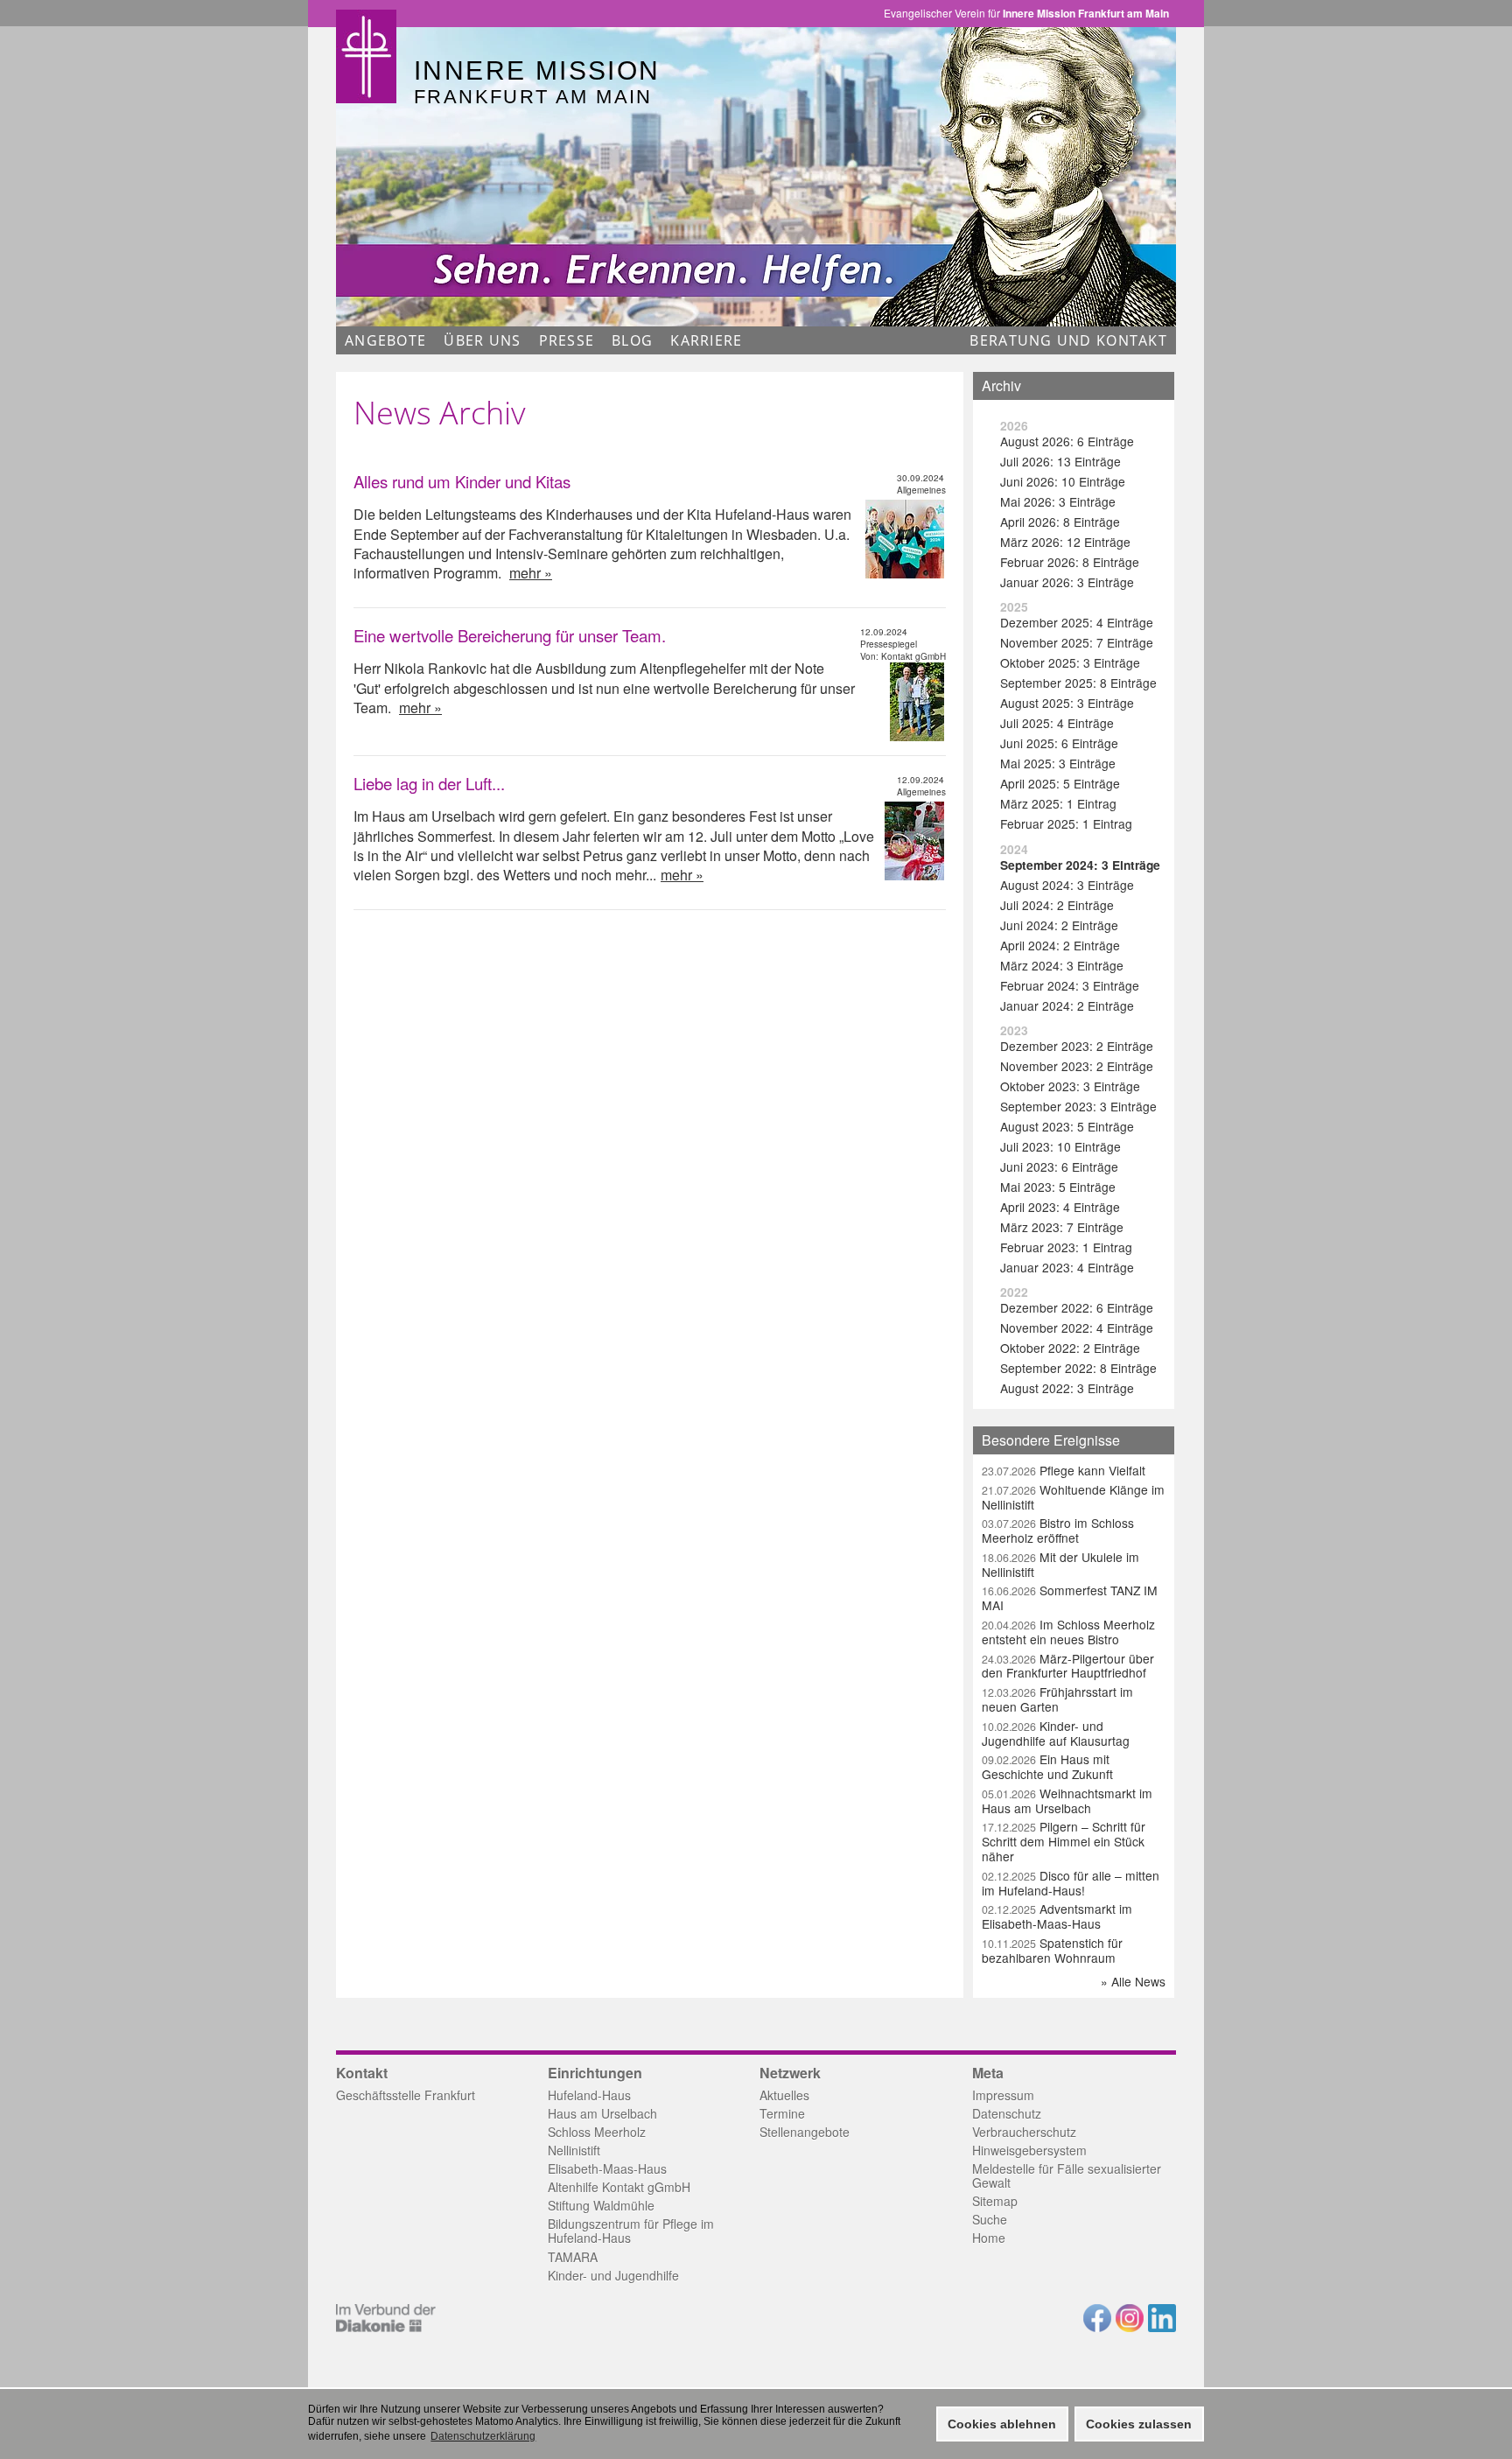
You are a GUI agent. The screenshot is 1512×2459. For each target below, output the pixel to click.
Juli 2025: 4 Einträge (1057, 723)
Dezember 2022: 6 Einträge (1077, 1307)
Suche (990, 2219)
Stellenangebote (805, 2132)
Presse (567, 340)
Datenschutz (1007, 2113)
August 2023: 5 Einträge (1067, 1126)
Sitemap (995, 2201)
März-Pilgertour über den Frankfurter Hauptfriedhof (1068, 1666)
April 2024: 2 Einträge (1060, 945)
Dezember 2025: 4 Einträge (1077, 622)
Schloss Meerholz (597, 2132)
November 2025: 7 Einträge (1077, 642)
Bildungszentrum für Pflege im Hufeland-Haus (631, 2231)
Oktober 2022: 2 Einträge (1070, 1348)
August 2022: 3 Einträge (1067, 1388)
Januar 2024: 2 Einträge (1067, 1005)
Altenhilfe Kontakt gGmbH (619, 2187)
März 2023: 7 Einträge (1062, 1227)
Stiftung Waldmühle (601, 2205)
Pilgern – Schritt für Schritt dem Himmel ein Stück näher (1064, 1841)
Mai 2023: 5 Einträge (1058, 1187)
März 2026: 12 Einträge (1065, 542)
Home (989, 2238)
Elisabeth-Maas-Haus (607, 2168)
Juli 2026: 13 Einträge (1060, 461)
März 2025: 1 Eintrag (1058, 803)
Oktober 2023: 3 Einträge (1070, 1086)
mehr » (531, 573)
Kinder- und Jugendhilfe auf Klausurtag (1056, 1733)
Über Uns (482, 340)
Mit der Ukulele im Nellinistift (1060, 1564)
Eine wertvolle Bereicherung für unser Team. (510, 635)
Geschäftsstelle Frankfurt (406, 2095)
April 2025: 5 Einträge (1060, 783)
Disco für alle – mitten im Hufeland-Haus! (1071, 1883)
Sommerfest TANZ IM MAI (1070, 1597)
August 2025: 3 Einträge (1067, 703)
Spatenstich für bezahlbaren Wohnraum (1052, 1950)
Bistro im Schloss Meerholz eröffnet (1058, 1530)
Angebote (385, 340)
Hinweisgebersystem (1029, 2150)
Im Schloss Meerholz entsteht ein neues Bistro (1068, 1632)
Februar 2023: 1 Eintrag (1066, 1247)
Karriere (706, 340)
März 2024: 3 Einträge (1062, 965)
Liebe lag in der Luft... (429, 783)
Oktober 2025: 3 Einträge (1070, 662)
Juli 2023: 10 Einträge (1060, 1146)
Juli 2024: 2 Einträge (1057, 905)
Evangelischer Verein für (1026, 13)
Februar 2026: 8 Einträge (1070, 562)
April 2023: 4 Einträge (1060, 1207)
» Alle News (1133, 1981)
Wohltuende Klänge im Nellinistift (1073, 1497)
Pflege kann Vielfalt (1064, 1470)
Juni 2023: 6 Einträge (1059, 1166)
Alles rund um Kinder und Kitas (462, 481)
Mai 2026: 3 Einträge (1058, 501)
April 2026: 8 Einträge (1060, 522)
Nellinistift (574, 2150)
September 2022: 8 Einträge (1078, 1368)
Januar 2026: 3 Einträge (1067, 582)
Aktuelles (784, 2095)
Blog (632, 340)
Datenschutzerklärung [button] (483, 2436)
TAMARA (573, 2257)
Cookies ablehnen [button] (1002, 2424)
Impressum (1003, 2095)
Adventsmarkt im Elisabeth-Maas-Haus (1057, 1916)
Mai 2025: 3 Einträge (1058, 763)
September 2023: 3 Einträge (1078, 1106)
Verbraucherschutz (1024, 2132)
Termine (782, 2113)
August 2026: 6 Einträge (1067, 441)
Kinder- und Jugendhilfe (613, 2275)
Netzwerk (790, 2073)
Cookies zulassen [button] (1139, 2424)
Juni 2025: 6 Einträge (1059, 743)
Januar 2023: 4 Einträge (1067, 1267)
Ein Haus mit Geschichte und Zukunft (1047, 1766)
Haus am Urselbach (602, 2113)
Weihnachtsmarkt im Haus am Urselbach (1067, 1800)
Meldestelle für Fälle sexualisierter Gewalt (1067, 2175)
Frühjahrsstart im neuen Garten (1057, 1699)
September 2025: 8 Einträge (1078, 683)
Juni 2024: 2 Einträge (1059, 925)
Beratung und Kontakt (1068, 340)
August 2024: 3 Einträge (1067, 885)
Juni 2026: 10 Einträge (1063, 481)
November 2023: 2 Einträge (1077, 1066)
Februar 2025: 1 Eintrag (1066, 823)
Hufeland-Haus (589, 2095)
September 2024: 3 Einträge (1080, 865)
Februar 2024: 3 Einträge (1070, 985)
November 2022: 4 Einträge (1077, 1328)
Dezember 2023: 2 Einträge (1077, 1046)
